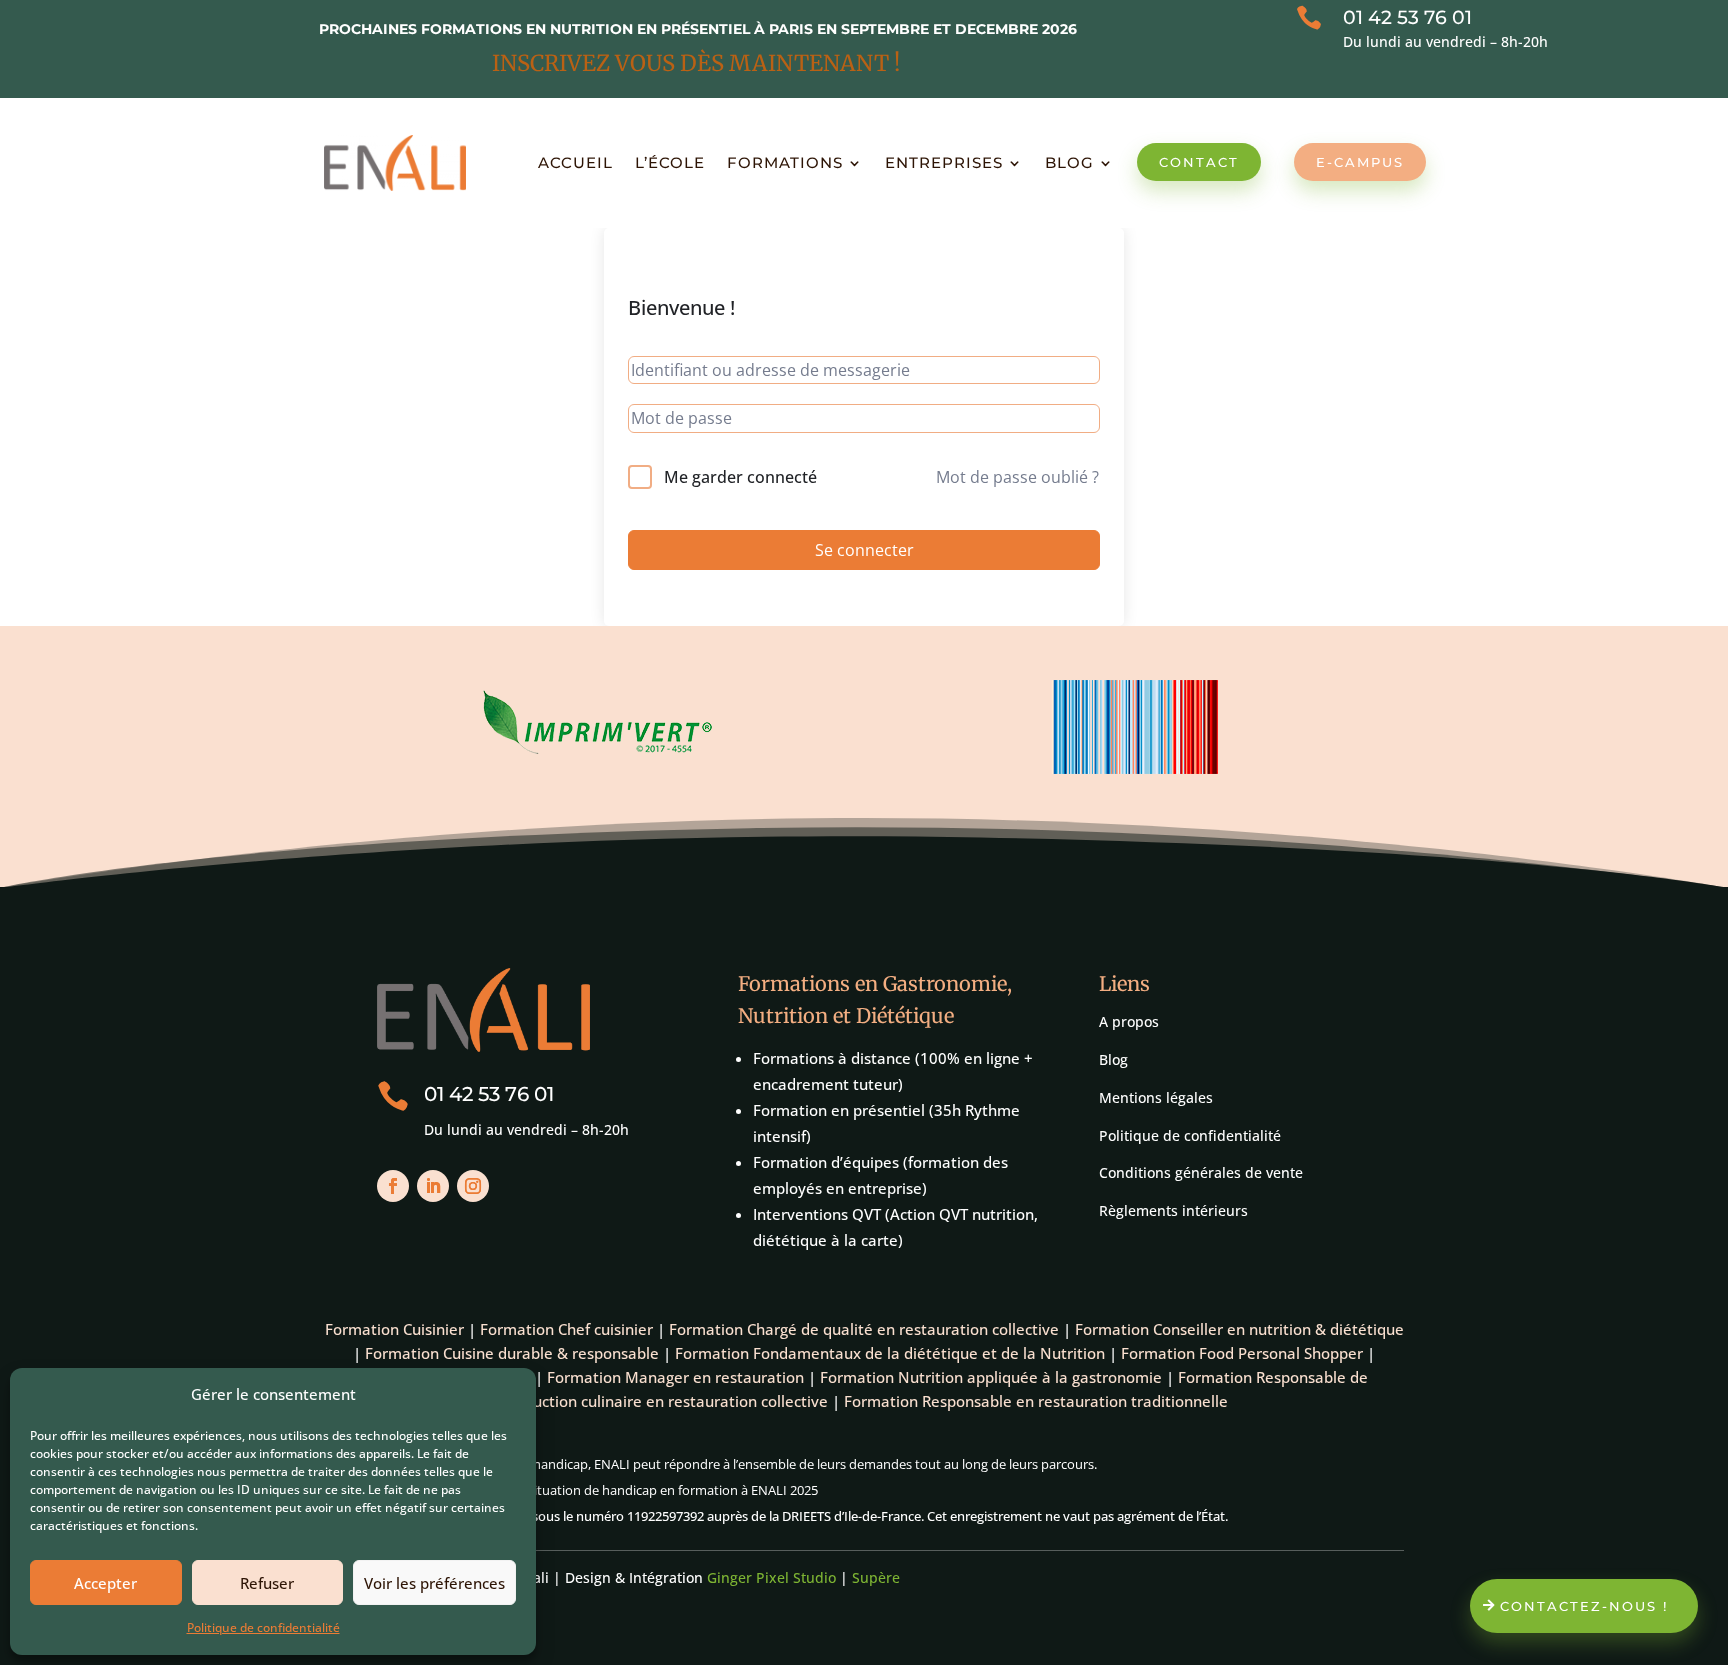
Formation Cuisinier (394, 1329)
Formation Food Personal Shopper (1242, 1353)
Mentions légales (1156, 1097)
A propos (1129, 1021)
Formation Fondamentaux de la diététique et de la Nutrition (890, 1353)
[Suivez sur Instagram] (473, 1186)
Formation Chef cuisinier (566, 1329)
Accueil (575, 162)
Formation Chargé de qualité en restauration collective (864, 1329)
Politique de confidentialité (263, 1627)
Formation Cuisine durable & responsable (512, 1353)
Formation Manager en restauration (675, 1377)
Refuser (267, 1583)
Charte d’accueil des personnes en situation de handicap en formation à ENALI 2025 (571, 1490)
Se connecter (864, 550)
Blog (1069, 162)
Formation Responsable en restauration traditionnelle (1036, 1401)
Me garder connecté (740, 477)
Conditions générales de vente (1201, 1172)
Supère (876, 1577)
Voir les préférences (434, 1583)
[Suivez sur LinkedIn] (433, 1186)
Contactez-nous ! (1584, 1606)
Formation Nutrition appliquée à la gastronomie (991, 1377)
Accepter (105, 1583)
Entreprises (944, 162)
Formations (785, 162)
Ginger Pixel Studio (771, 1577)
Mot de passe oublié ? (1017, 477)
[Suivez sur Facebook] (393, 1186)
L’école (670, 162)
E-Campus (1360, 162)
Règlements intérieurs (1173, 1210)
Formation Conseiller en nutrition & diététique (1239, 1329)
